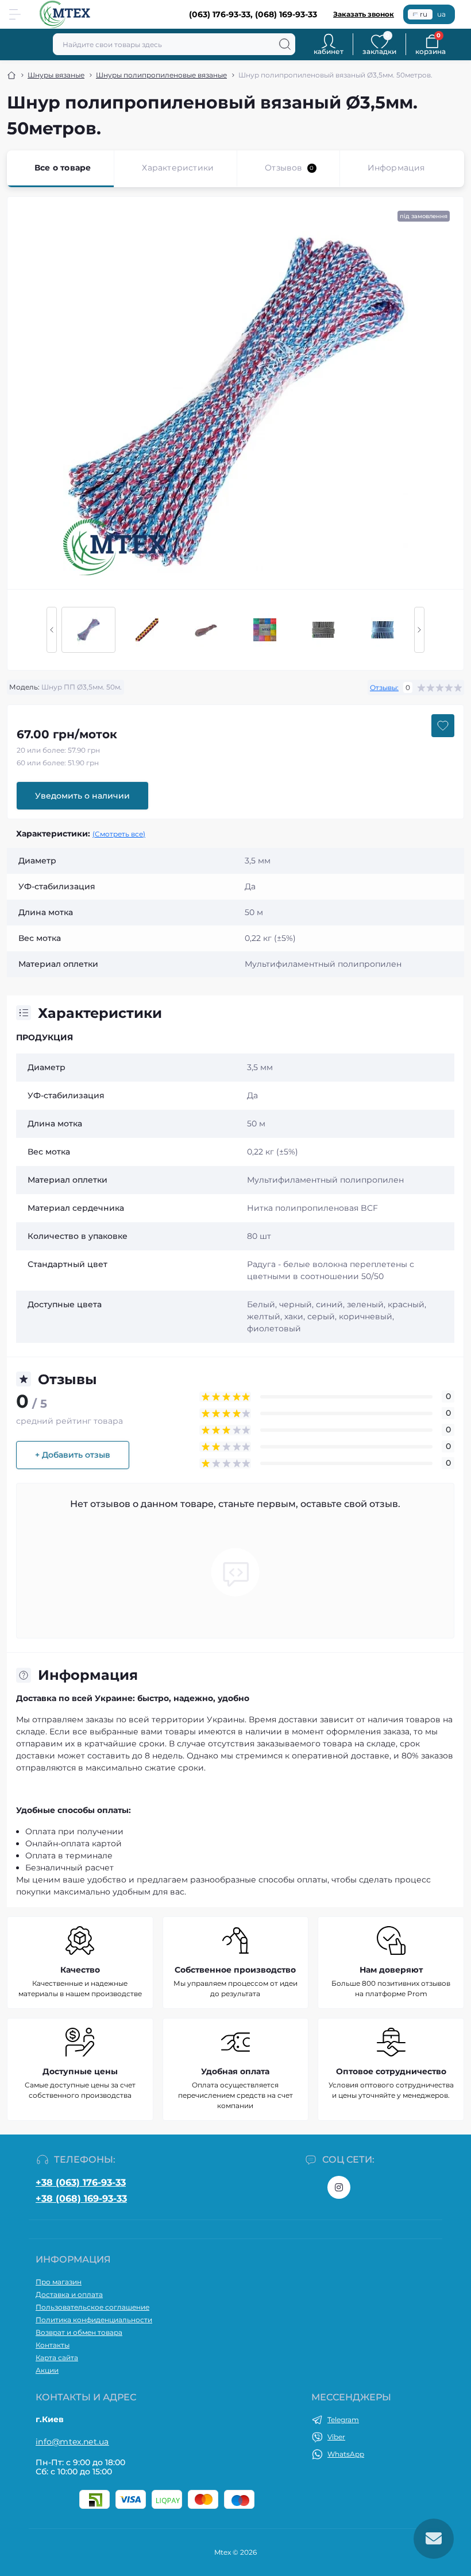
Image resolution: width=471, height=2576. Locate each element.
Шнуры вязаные (56, 75)
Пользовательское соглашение (92, 2307)
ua (441, 14)
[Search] (285, 44)
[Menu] (15, 14)
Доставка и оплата (69, 2294)
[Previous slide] (52, 630)
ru (424, 14)
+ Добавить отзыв (73, 1455)
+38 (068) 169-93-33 (81, 2199)
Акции (47, 2370)
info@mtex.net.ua (72, 2442)
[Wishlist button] (443, 726)
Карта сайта (57, 2358)
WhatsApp (346, 2454)
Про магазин (59, 2282)
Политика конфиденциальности (94, 2320)
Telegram (343, 2420)
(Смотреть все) (119, 834)
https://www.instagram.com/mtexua (339, 2187)
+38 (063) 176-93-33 (81, 2182)
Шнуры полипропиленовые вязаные (161, 75)
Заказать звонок (364, 14)
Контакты (53, 2345)
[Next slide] (419, 630)
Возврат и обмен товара (79, 2332)
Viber (336, 2437)
